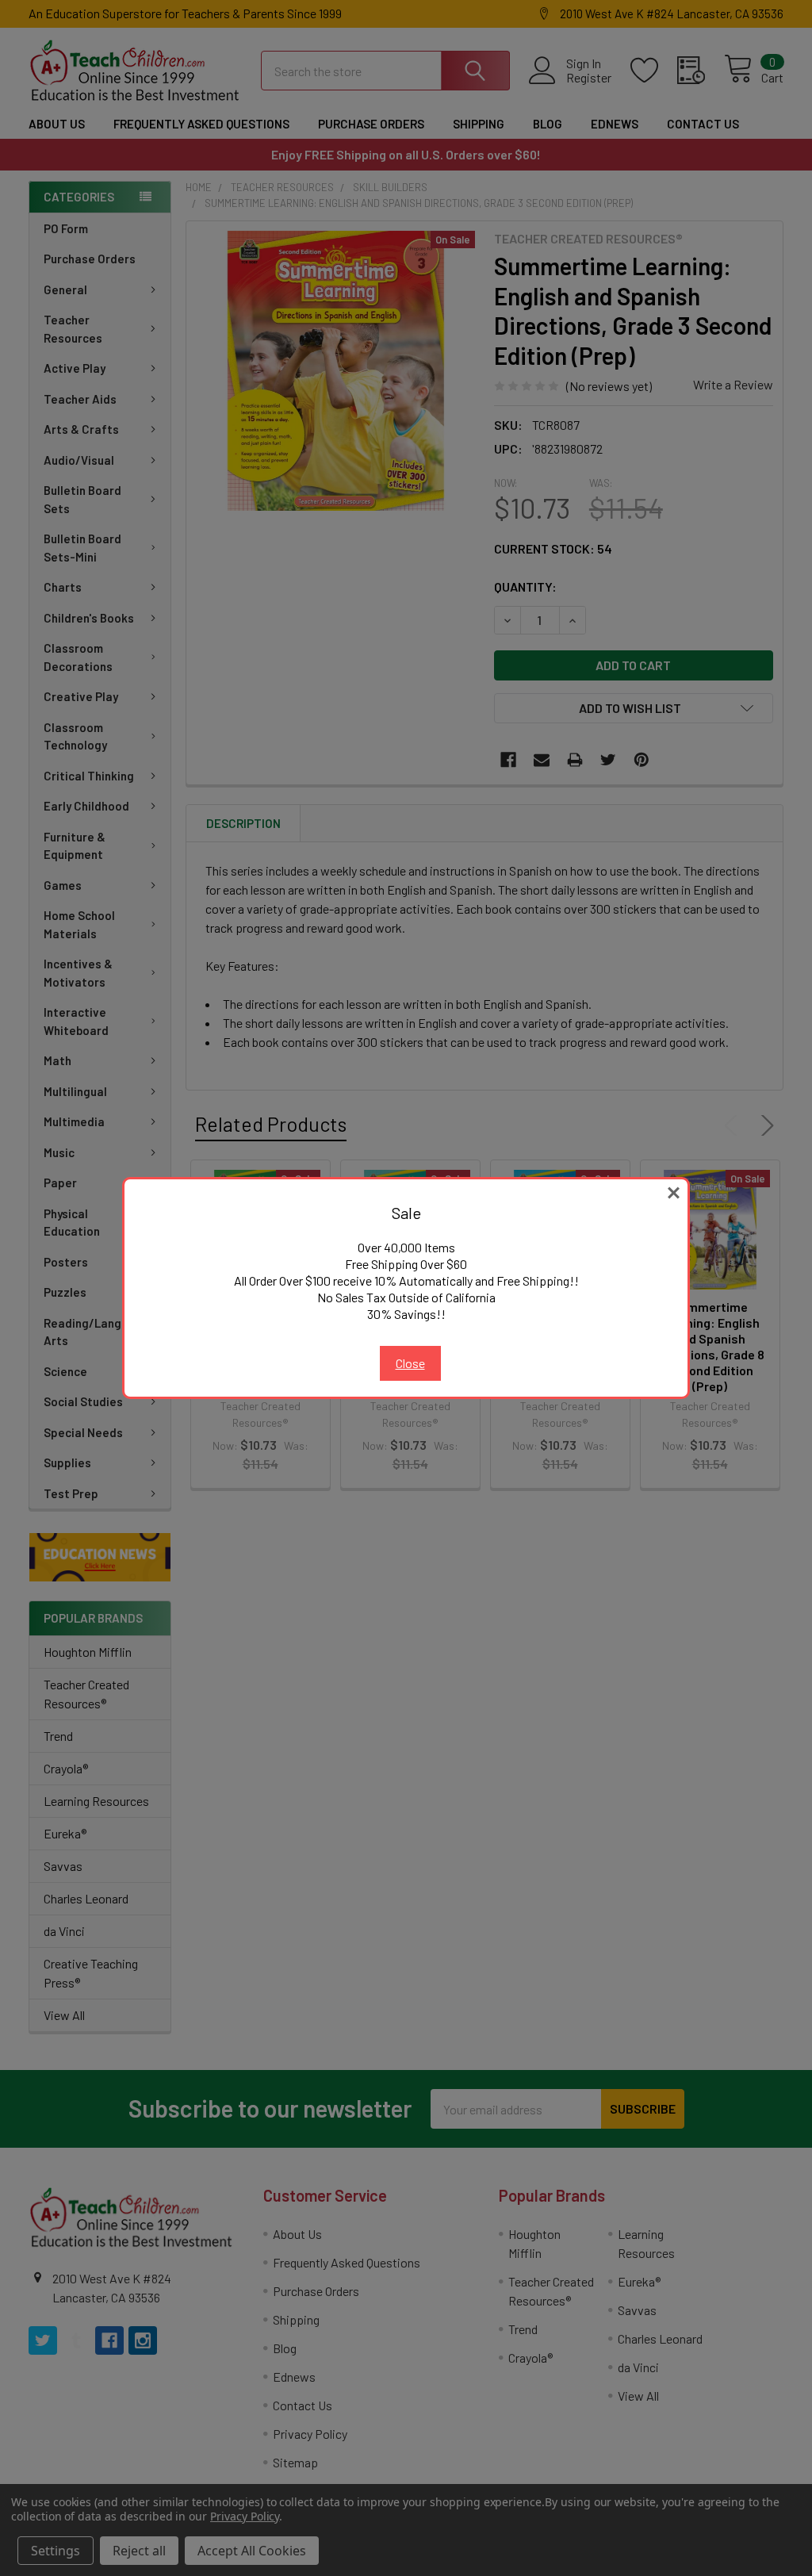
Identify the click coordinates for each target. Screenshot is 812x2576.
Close (410, 1363)
